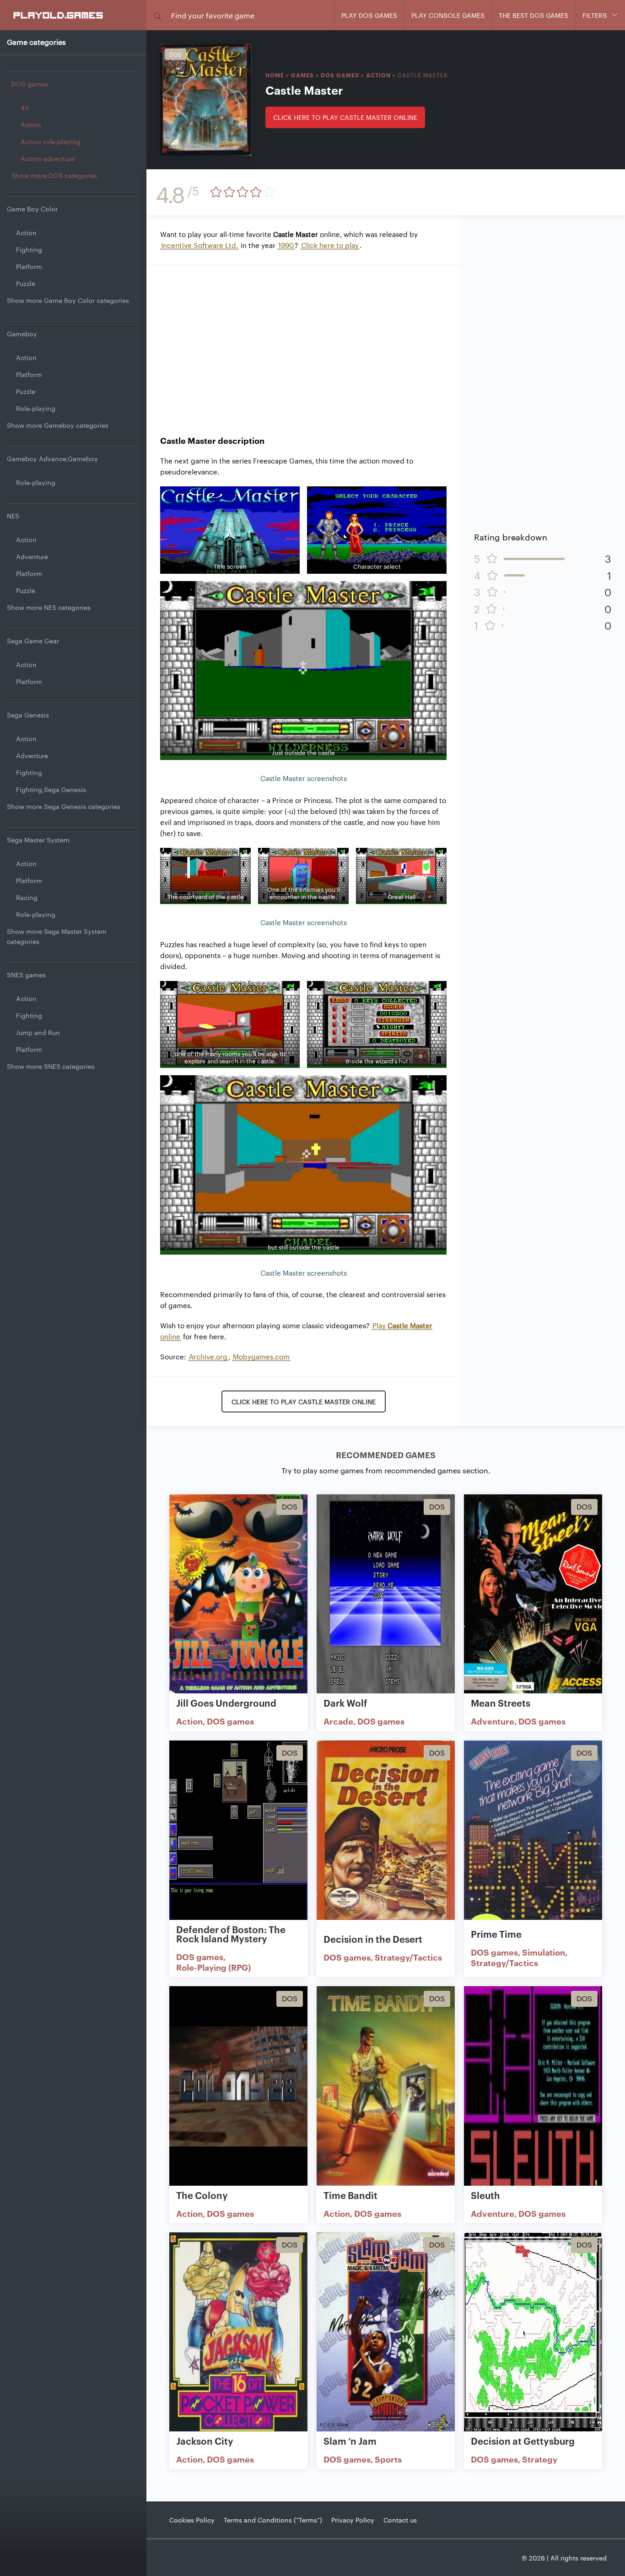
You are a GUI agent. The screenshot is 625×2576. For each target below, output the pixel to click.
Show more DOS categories (54, 175)
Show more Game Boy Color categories (68, 300)
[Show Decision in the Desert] (386, 1841)
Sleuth (485, 2195)
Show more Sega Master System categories (57, 936)
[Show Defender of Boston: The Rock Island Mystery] (238, 1841)
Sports (388, 2459)
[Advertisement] (303, 343)
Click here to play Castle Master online (345, 117)
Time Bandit (350, 2195)
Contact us (400, 2520)
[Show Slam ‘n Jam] (386, 2333)
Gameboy (22, 334)
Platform (29, 266)
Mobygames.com (261, 1356)
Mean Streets (501, 1703)
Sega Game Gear (33, 641)
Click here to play (330, 245)
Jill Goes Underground (226, 1703)
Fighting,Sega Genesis (51, 789)
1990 (286, 245)
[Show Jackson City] (238, 2333)
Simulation (544, 1952)
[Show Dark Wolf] (386, 1595)
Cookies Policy (192, 2520)
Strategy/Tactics (408, 1957)
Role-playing (36, 408)
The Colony (202, 2195)
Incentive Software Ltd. (199, 245)
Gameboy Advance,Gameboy (52, 458)
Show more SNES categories (51, 1066)
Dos (175, 54)
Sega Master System (38, 840)
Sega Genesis (28, 715)
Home (275, 75)
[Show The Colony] (238, 2086)
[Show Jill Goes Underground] (238, 1595)
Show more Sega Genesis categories (64, 806)
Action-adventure (48, 158)
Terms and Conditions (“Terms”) (273, 2520)
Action (31, 124)
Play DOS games (369, 15)
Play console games (448, 15)
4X (25, 108)
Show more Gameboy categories (58, 425)
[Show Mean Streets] (533, 1595)
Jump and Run (38, 1032)
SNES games (26, 975)
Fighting (29, 249)
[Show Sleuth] (533, 2086)
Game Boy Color (32, 209)
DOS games (30, 84)
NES (13, 516)
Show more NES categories (49, 607)
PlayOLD (59, 15)
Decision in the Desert (373, 1939)
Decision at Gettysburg (523, 2441)
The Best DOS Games (533, 15)
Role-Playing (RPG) (213, 1967)
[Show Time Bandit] (386, 2086)
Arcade (338, 1721)
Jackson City (205, 2441)
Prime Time (496, 1934)
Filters (595, 15)
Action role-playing (51, 141)
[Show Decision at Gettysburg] (533, 2333)
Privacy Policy (353, 2520)
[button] (157, 15)
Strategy (540, 2459)
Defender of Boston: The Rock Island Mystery (231, 1934)
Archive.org (208, 1356)
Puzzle (26, 283)
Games (302, 75)
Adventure (32, 556)
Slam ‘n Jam (350, 2441)
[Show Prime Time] (533, 1841)
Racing (27, 897)
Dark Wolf (345, 1703)
